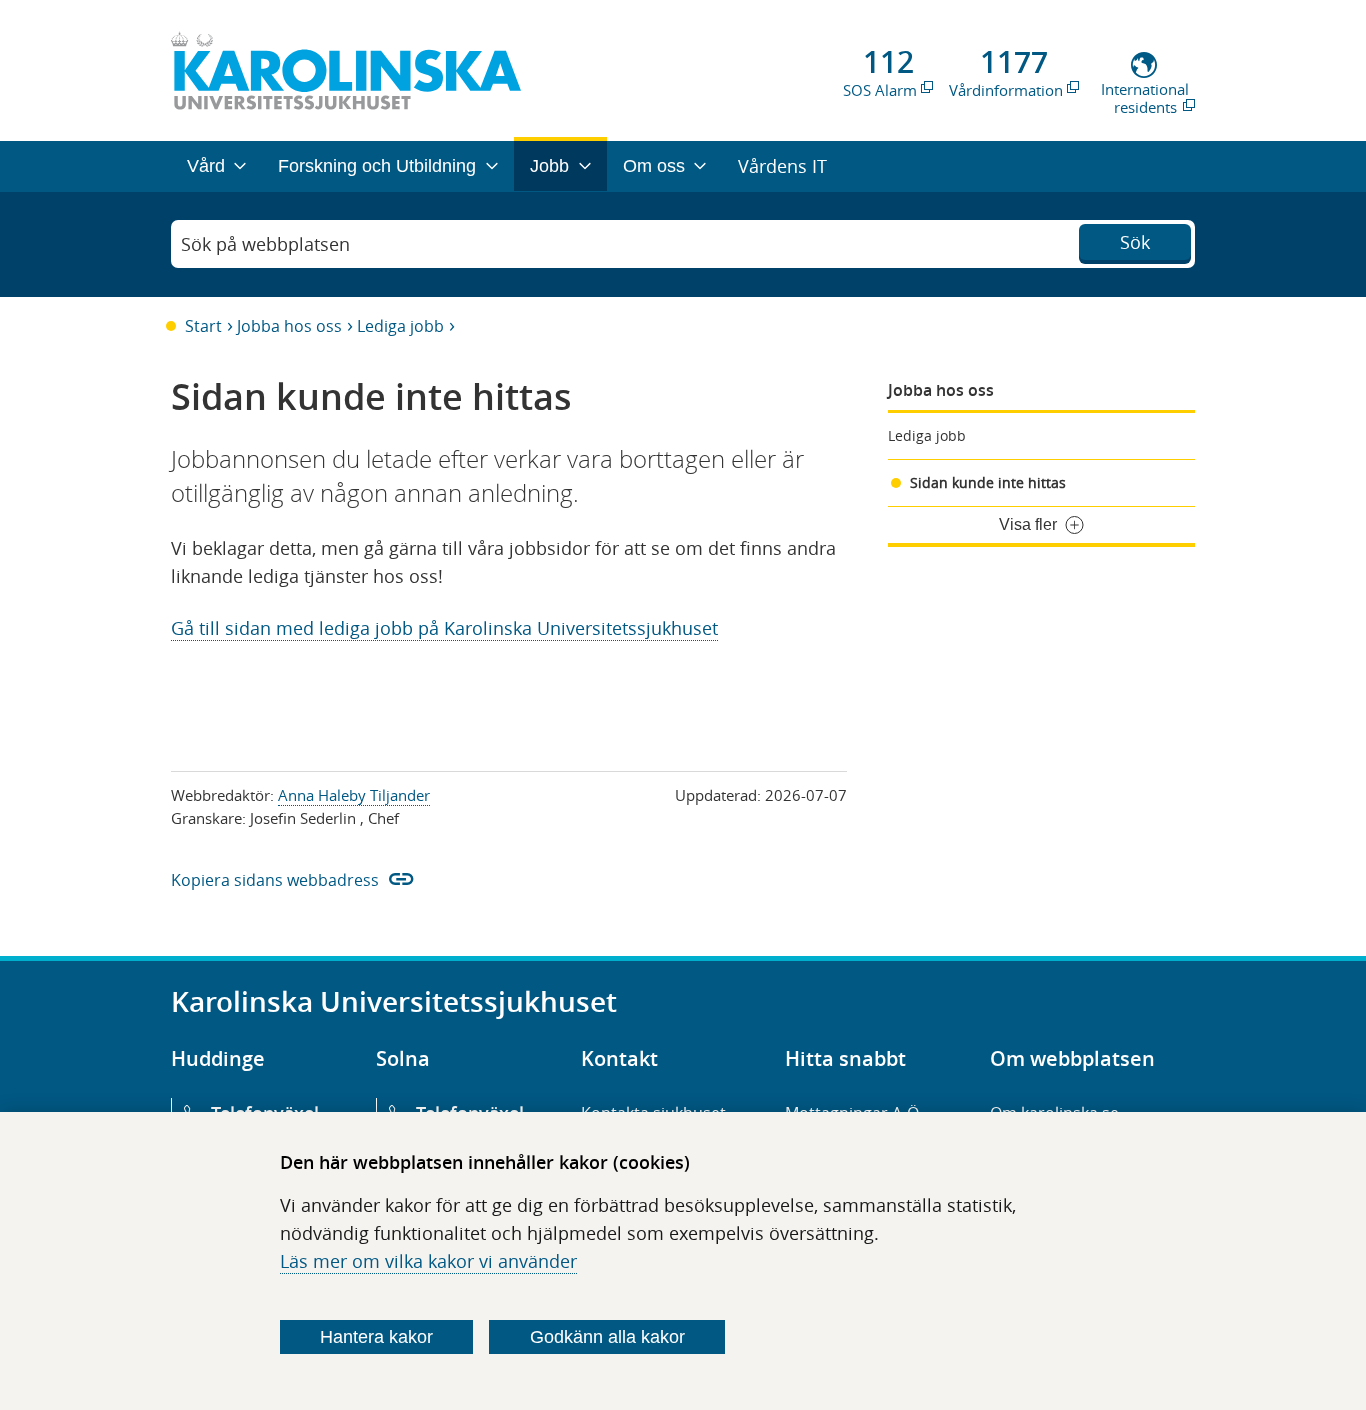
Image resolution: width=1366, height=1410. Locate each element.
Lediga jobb (400, 326)
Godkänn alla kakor (607, 1337)
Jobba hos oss (289, 326)
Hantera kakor (376, 1337)
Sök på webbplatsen (265, 244)
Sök (1135, 242)
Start (203, 326)
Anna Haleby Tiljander (354, 795)
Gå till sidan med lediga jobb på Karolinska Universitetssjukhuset (444, 628)
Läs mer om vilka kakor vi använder (428, 1261)
